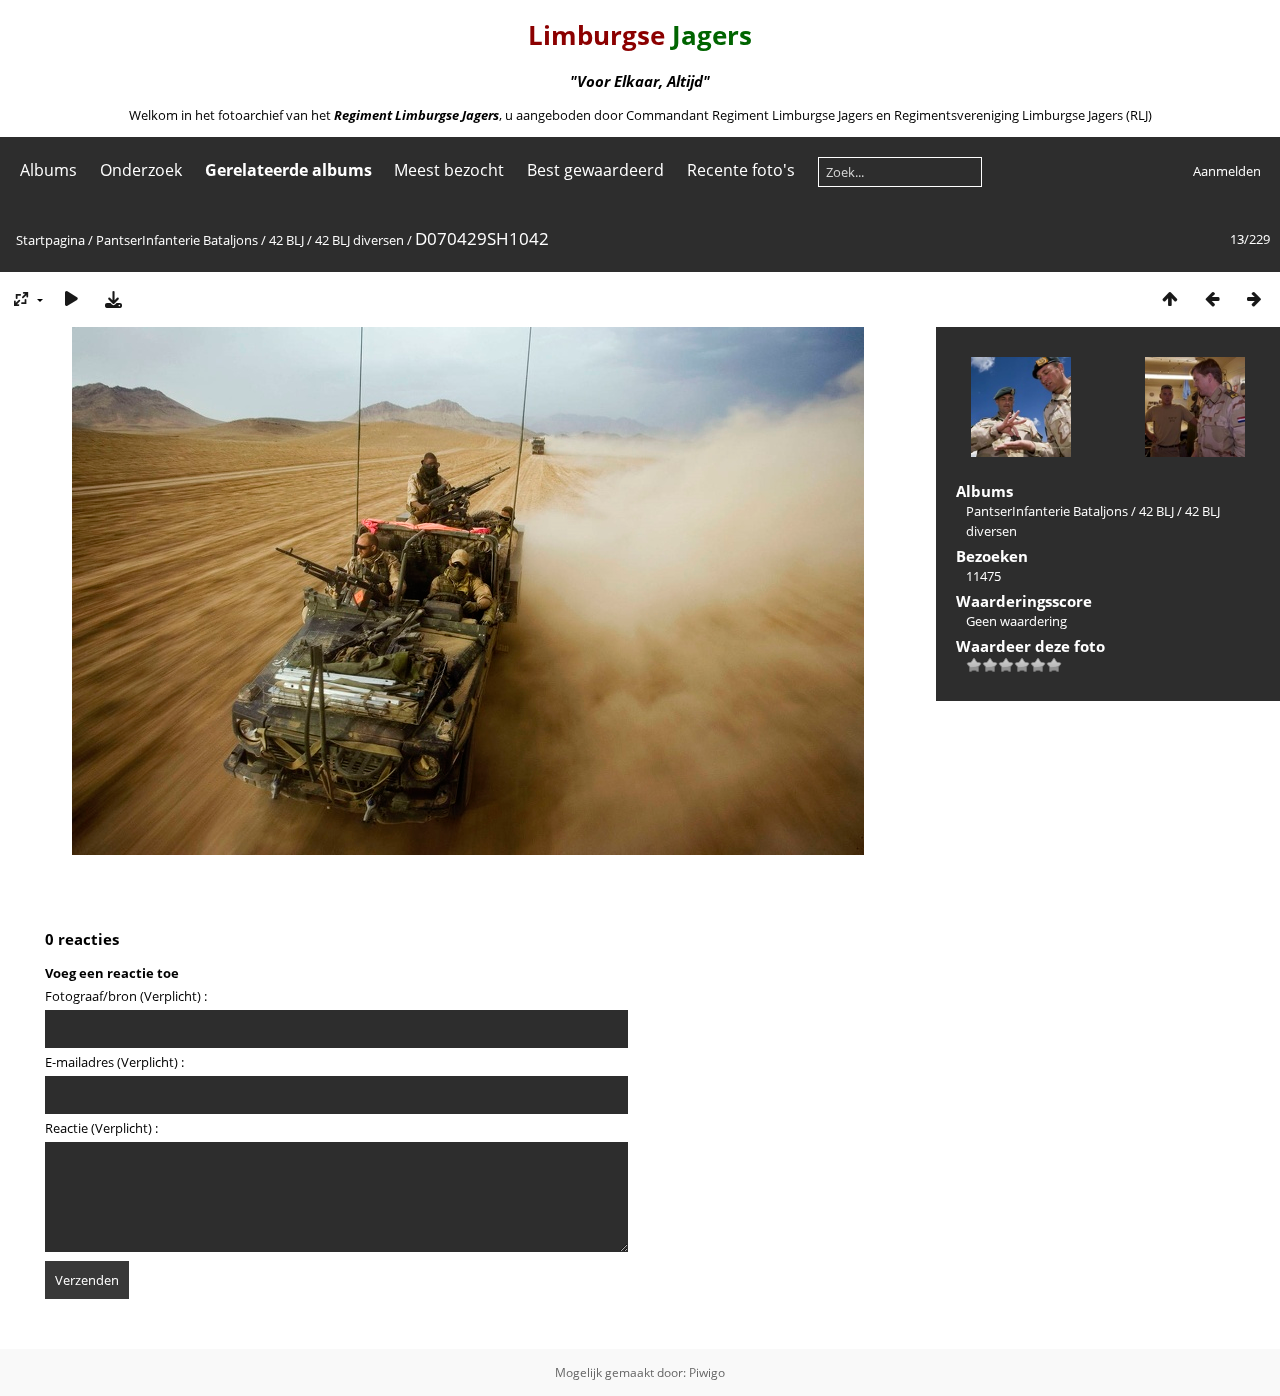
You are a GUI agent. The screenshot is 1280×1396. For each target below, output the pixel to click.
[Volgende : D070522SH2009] (1254, 298)
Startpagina (50, 240)
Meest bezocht (449, 170)
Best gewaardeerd (595, 170)
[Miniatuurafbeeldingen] (1170, 298)
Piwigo (707, 1372)
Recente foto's (741, 170)
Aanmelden (1227, 171)
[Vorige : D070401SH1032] (1212, 298)
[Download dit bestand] (113, 298)
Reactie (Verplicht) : (101, 1128)
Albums (48, 170)
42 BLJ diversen (359, 240)
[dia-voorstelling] (71, 298)
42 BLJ (286, 240)
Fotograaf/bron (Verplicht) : (126, 996)
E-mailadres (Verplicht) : (114, 1062)
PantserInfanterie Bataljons (177, 240)
